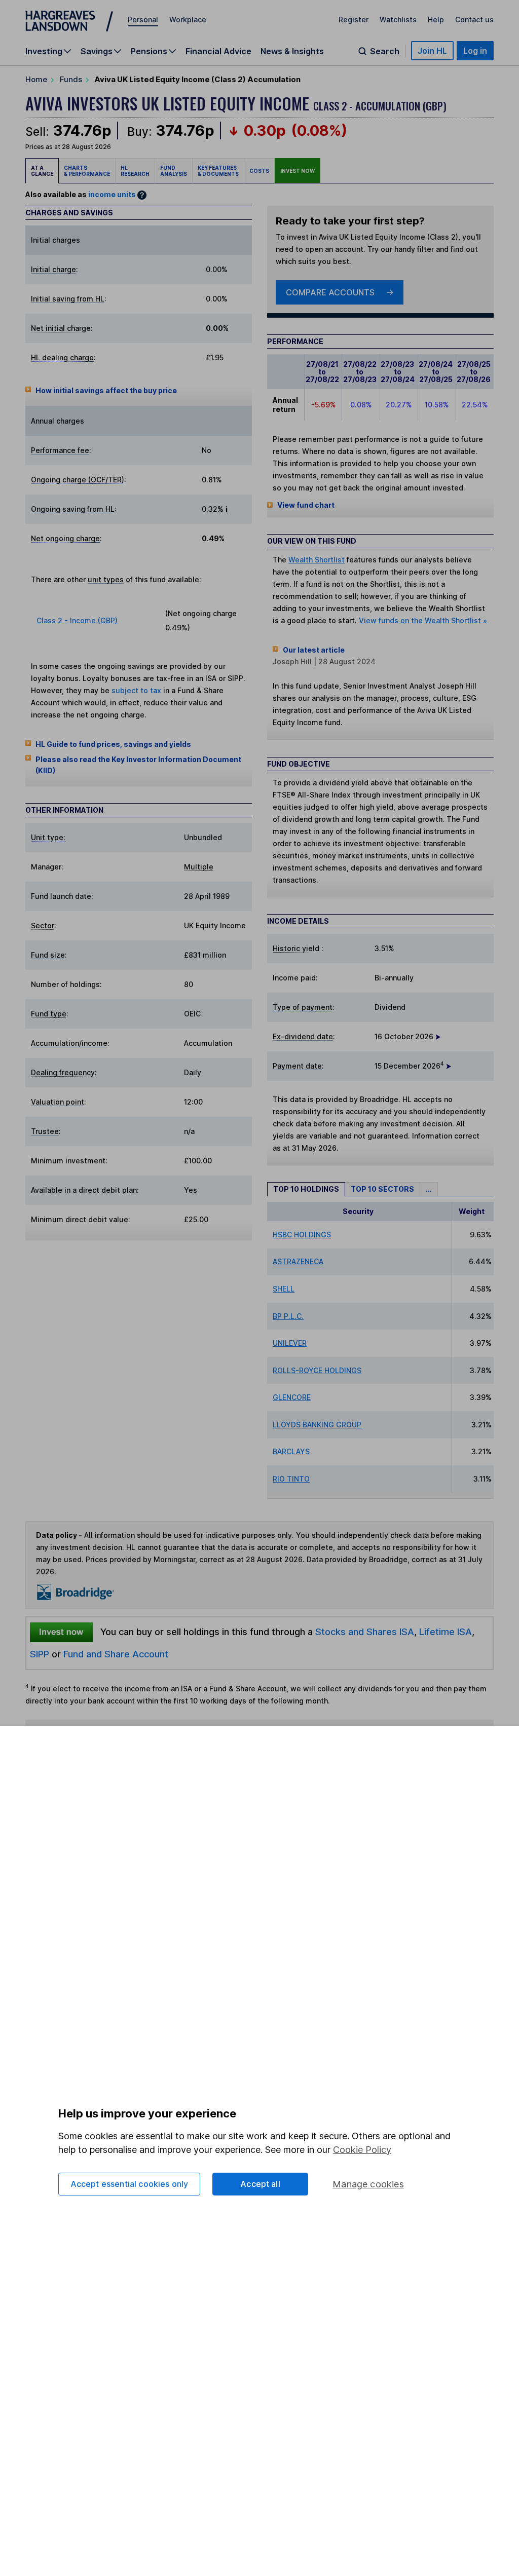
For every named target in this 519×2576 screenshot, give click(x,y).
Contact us (474, 20)
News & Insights (292, 51)
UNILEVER (290, 1343)
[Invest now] (61, 1632)
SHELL (284, 1289)
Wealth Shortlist (317, 560)
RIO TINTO (291, 1479)
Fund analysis (174, 171)
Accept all (260, 2184)
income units (112, 194)
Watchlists (398, 20)
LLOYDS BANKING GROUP (317, 1425)
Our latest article (314, 650)
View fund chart (306, 505)
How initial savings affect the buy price (106, 390)
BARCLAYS (291, 1451)
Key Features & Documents (218, 171)
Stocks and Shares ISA (365, 1632)
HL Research (135, 171)
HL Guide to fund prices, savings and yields (113, 744)
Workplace (188, 20)
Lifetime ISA (444, 1632)
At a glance (42, 171)
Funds (71, 79)
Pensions (149, 51)
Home (36, 79)
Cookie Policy (362, 2150)
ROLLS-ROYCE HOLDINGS (317, 1370)
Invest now (298, 171)
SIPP (40, 1654)
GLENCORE (292, 1397)
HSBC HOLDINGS (302, 1235)
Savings (97, 51)
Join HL (432, 51)
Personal (143, 20)
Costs (259, 171)
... (429, 1189)
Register (354, 20)
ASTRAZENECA (298, 1261)
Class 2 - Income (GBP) (77, 620)
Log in (475, 51)
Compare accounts (330, 292)
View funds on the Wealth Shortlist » (423, 620)
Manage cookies (368, 2184)
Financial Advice (218, 51)
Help (436, 20)
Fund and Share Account (116, 1654)
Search (385, 51)
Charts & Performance (87, 171)
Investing (44, 51)
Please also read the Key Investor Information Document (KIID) (138, 765)
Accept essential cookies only (129, 2184)
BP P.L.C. (288, 1316)
